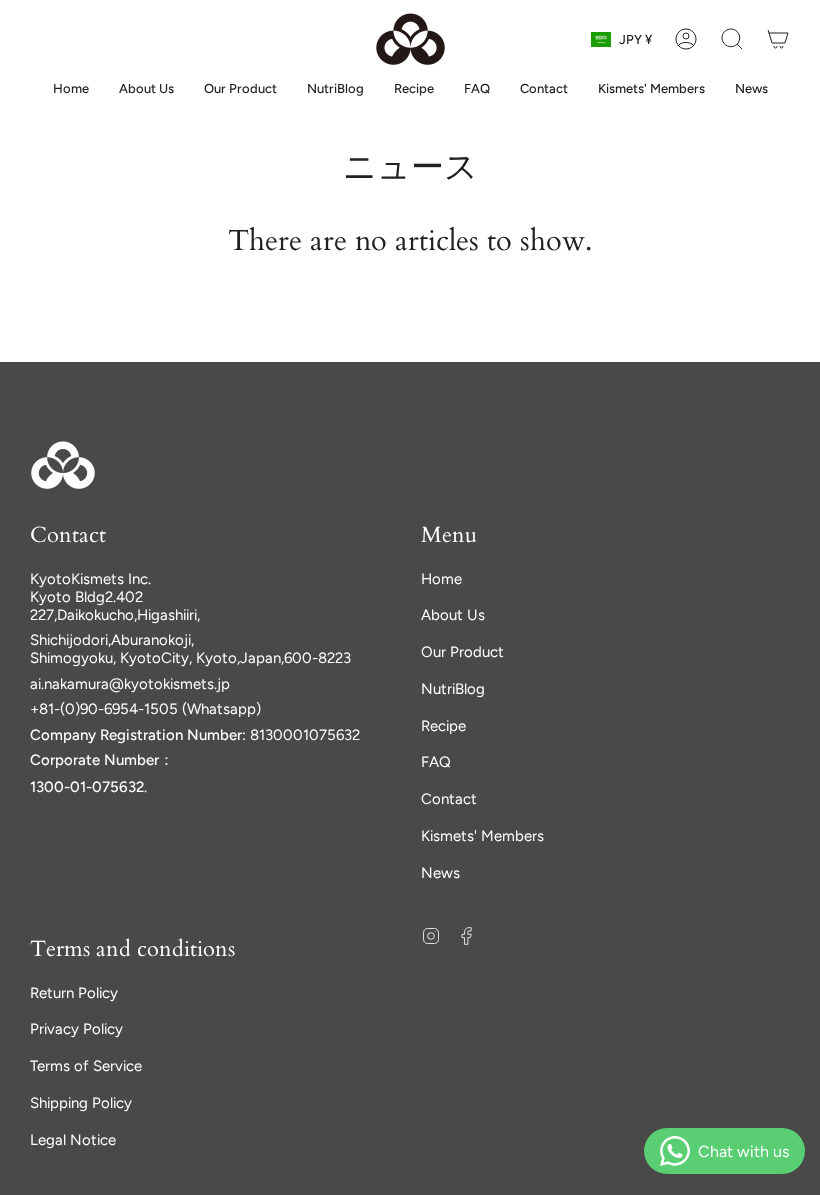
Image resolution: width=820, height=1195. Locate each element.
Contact (449, 799)
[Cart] (778, 39)
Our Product (462, 652)
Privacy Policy (76, 1029)
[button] (732, 39)
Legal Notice (73, 1140)
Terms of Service (86, 1066)
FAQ (436, 762)
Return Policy (74, 993)
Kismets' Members (482, 836)
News (440, 873)
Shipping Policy (81, 1103)
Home (441, 579)
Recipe (443, 726)
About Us (453, 615)
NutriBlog (453, 689)
